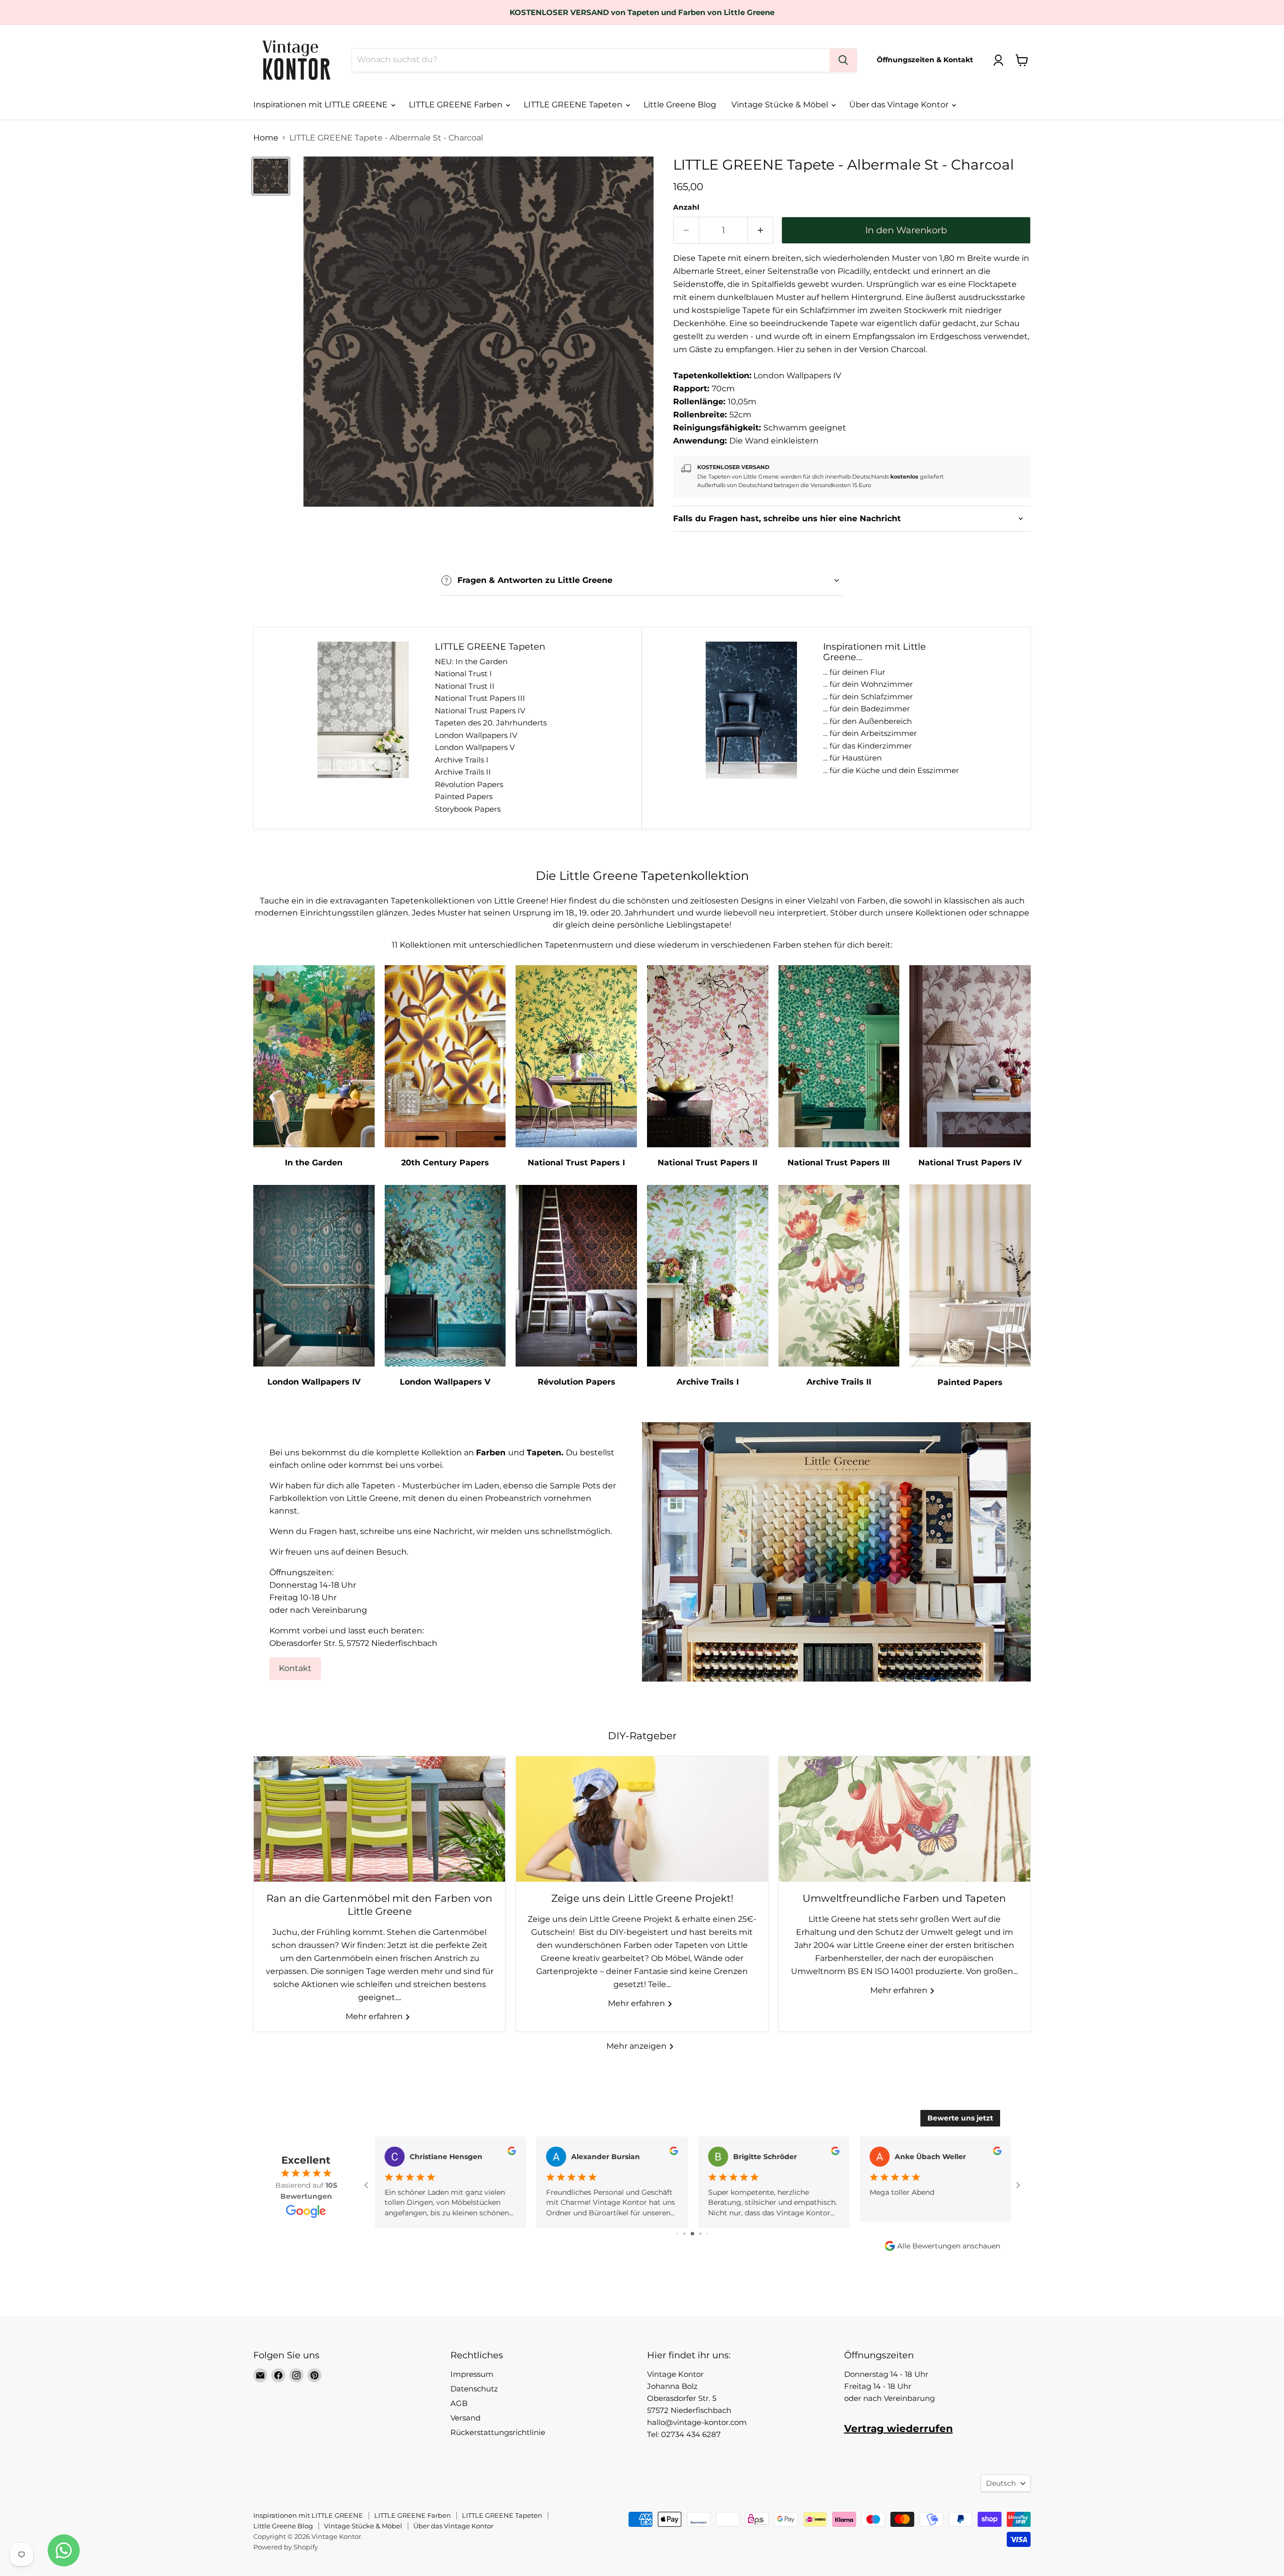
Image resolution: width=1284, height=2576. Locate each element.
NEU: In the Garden (471, 661)
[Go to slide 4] (692, 2234)
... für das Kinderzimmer (867, 746)
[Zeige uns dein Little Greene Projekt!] (642, 1819)
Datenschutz (474, 2389)
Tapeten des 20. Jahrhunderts (491, 723)
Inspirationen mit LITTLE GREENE (322, 105)
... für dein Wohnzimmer (868, 684)
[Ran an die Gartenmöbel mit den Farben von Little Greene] (379, 1819)
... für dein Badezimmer (866, 709)
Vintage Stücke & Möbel (781, 105)
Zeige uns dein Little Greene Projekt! (642, 1898)
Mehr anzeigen (637, 2046)
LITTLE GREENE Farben (457, 105)
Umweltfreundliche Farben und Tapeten (904, 1898)
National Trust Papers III (480, 698)
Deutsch (1001, 2483)
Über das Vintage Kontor (900, 105)
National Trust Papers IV (480, 711)
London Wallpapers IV (476, 735)
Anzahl (686, 207)
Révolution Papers (469, 784)
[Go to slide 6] (707, 2234)
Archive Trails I (462, 760)
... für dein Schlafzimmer (868, 697)
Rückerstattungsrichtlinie (498, 2432)
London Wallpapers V (475, 747)
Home (266, 138)
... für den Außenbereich (867, 721)
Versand (465, 2418)
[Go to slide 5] (700, 2234)
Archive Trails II (463, 772)
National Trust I (463, 673)
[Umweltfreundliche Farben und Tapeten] (905, 1819)
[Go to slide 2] (677, 2234)
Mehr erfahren (375, 2016)
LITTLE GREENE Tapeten (574, 105)
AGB (459, 2403)
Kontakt (295, 1668)
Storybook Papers (468, 809)
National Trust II (465, 686)
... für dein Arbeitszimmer (870, 733)
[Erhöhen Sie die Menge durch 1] (761, 231)
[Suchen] (843, 60)
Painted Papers (464, 796)
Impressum (472, 2374)
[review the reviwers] (511, 2153)
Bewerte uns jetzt (960, 2118)
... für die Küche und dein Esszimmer (891, 770)
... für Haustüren (852, 758)
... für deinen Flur (854, 672)
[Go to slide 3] (684, 2234)
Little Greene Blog (680, 105)
